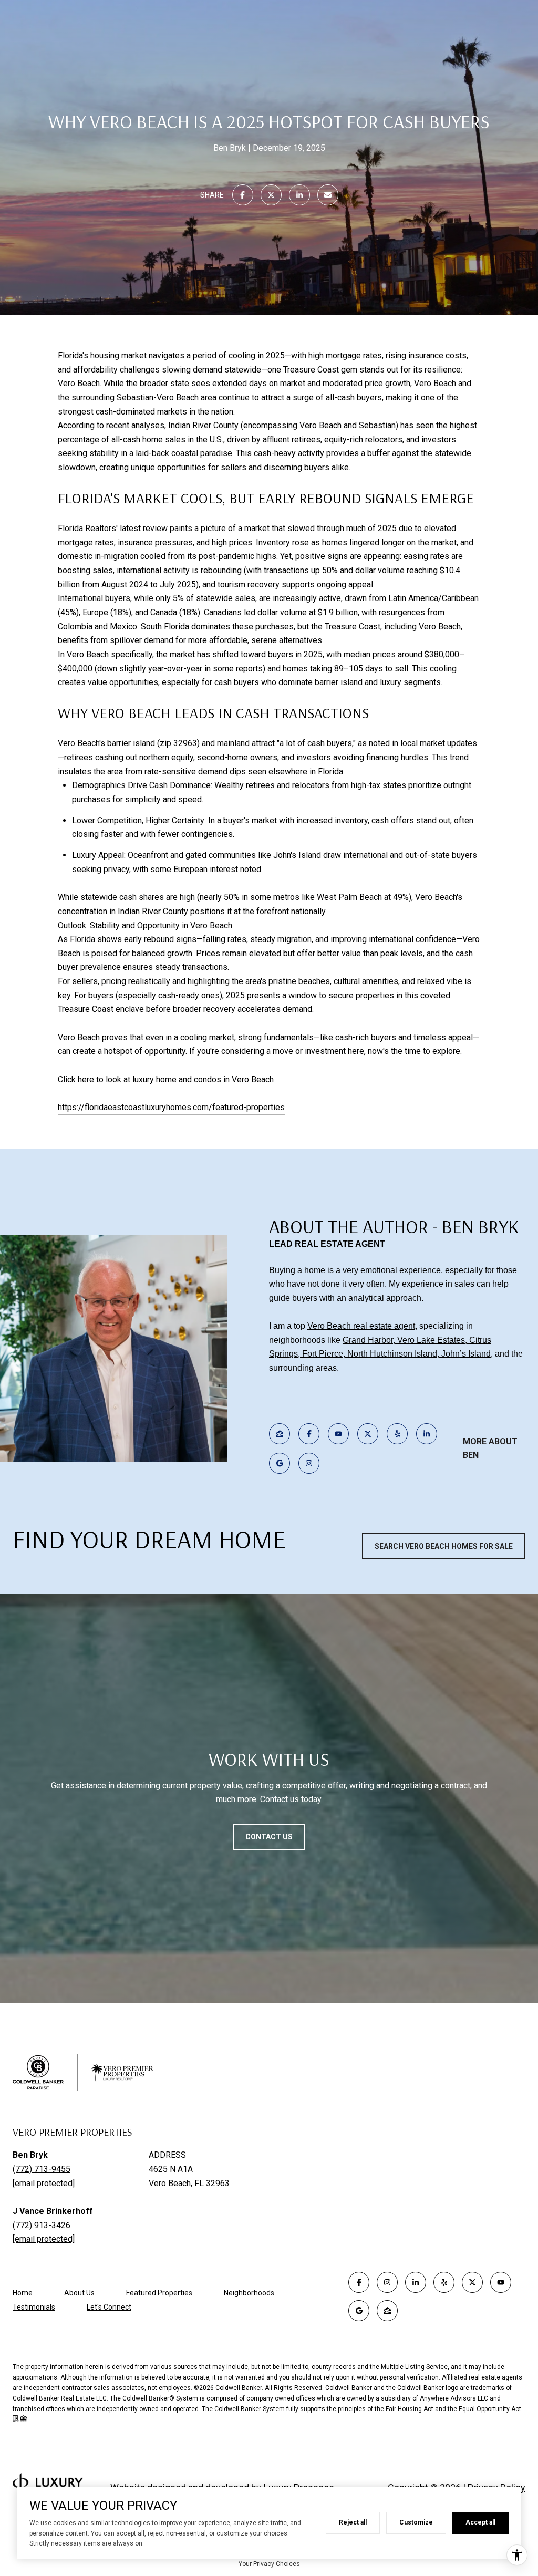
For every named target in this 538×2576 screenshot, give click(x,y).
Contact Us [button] (269, 1837)
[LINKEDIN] (427, 1434)
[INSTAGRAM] (309, 1463)
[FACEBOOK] (309, 1434)
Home (23, 2293)
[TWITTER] (368, 1434)
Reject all (353, 2522)
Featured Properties (159, 2293)
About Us (79, 2293)
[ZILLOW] (280, 1434)
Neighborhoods (249, 2293)
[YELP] (397, 1434)
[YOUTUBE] (338, 1434)
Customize (416, 2522)
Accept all (480, 2522)
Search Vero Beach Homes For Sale (444, 1546)
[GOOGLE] (280, 1463)
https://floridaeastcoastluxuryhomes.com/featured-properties (171, 1107)
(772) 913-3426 (42, 2225)
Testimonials (34, 2307)
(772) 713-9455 (42, 2169)
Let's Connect (109, 2307)
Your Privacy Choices (269, 2564)
